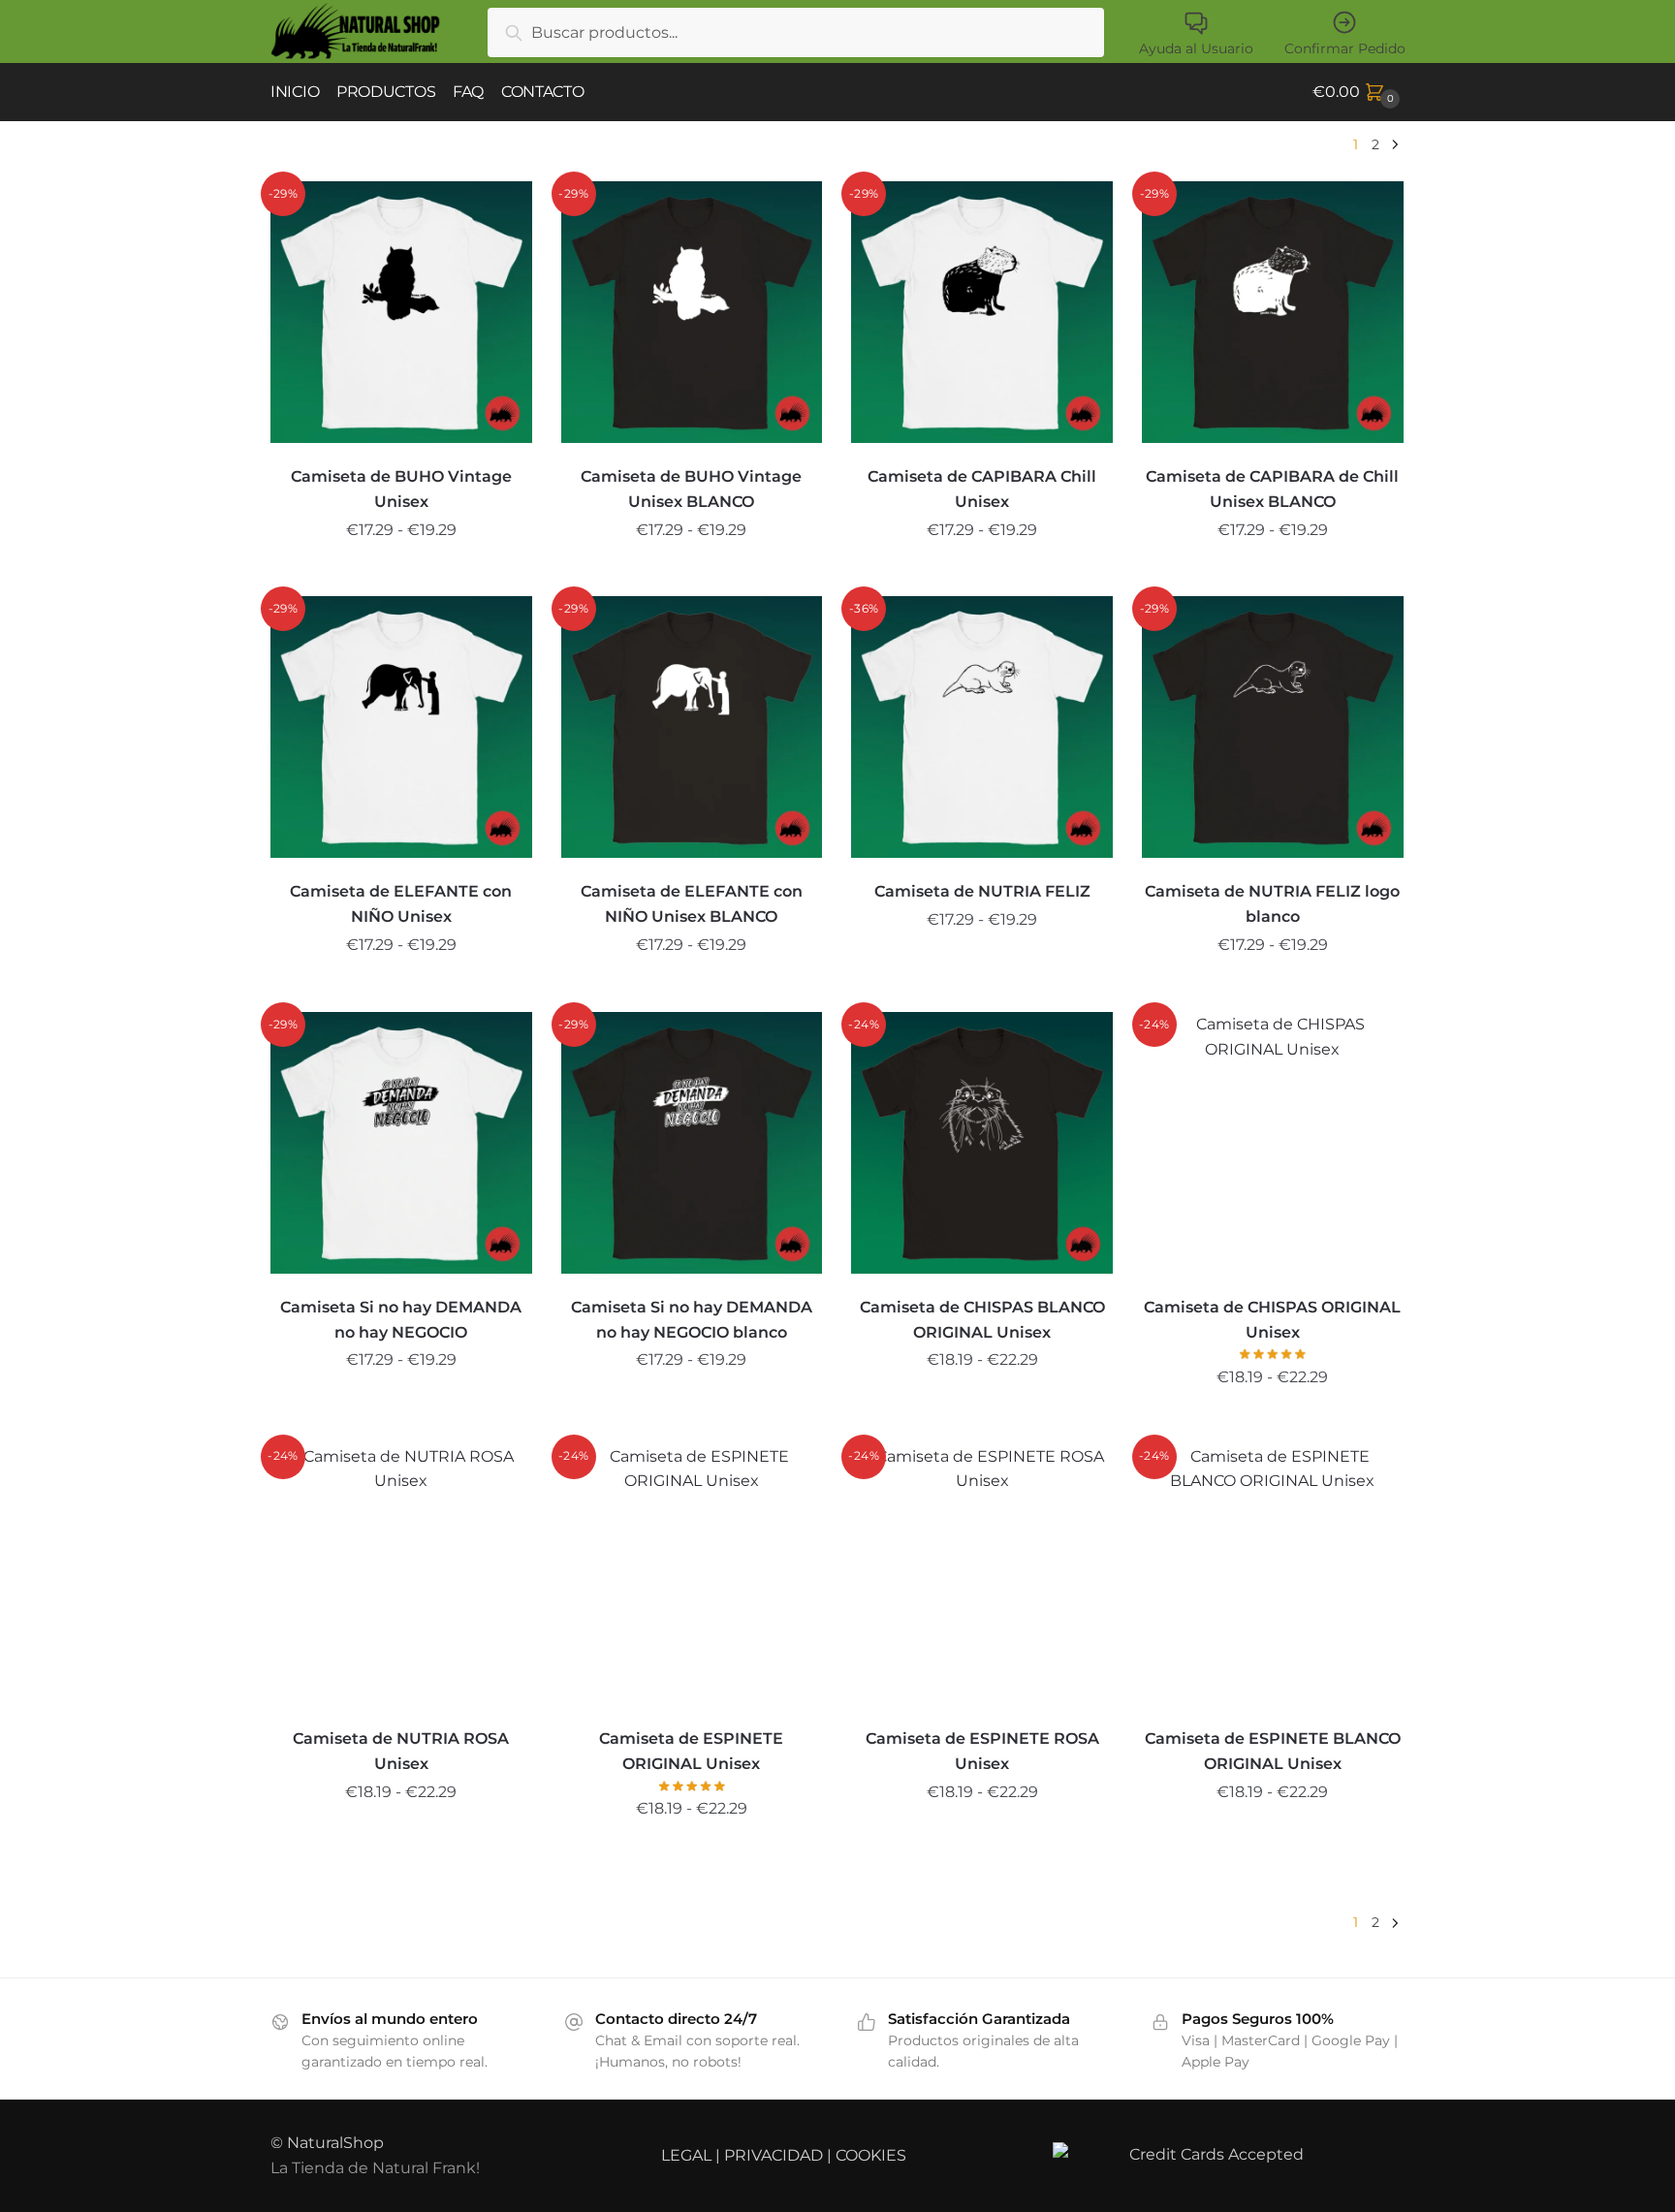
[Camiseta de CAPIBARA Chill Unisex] (982, 312)
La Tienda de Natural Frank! (375, 2168)
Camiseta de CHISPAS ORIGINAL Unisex (1272, 1320)
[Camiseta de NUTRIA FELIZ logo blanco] (1273, 727)
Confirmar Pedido (1345, 48)
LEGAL (686, 2155)
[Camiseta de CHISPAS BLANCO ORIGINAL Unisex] (982, 1143)
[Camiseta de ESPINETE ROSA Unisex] (982, 1575)
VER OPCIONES (401, 574)
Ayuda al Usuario (1196, 48)
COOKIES (871, 2155)
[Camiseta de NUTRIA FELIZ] (982, 727)
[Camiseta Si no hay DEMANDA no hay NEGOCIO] (401, 1143)
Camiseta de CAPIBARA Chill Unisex (982, 489)
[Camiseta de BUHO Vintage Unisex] (401, 312)
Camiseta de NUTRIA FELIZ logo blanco (1272, 904)
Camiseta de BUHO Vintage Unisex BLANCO (691, 489)
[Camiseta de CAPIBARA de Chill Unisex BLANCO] (1273, 312)
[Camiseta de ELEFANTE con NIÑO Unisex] (401, 727)
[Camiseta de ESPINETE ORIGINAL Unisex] (692, 1575)
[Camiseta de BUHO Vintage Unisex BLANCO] (692, 312)
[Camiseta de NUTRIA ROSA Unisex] (401, 1575)
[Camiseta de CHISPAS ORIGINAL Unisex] (1273, 1143)
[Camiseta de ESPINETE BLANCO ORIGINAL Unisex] (1273, 1575)
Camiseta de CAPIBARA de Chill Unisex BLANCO (1272, 489)
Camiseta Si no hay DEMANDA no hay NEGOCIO (401, 1320)
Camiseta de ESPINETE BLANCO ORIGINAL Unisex (1273, 1751)
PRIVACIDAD (774, 2155)
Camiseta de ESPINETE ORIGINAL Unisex (691, 1751)
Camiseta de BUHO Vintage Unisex (401, 489)
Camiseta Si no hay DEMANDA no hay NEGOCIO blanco (692, 1320)
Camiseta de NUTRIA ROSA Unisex (401, 1751)
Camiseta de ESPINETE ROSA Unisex (982, 1751)
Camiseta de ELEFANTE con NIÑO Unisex (401, 904)
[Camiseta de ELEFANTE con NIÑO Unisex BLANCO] (692, 727)
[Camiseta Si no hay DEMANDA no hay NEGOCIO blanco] (692, 1143)
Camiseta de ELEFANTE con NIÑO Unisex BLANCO (692, 904)
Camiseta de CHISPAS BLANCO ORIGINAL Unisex (982, 1320)
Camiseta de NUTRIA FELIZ (982, 891)
